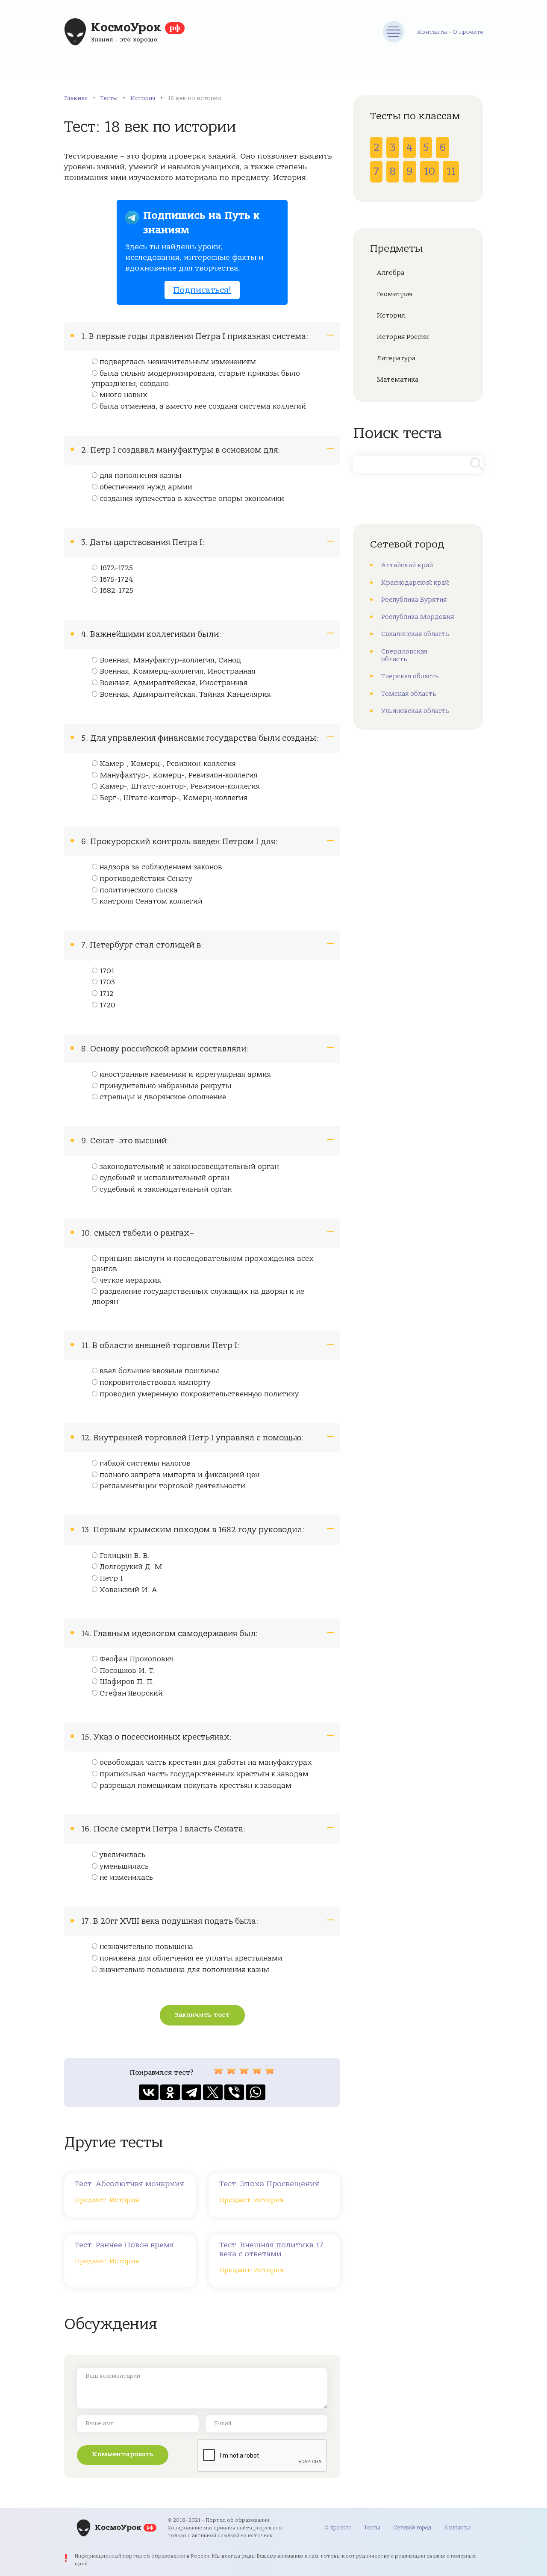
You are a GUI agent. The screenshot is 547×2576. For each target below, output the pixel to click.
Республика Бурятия (414, 600)
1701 (107, 971)
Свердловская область (404, 655)
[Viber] (234, 2092)
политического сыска (139, 890)
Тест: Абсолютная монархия (129, 2184)
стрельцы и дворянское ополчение (163, 1097)
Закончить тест (202, 2015)
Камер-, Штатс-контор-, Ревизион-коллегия (180, 786)
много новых (124, 395)
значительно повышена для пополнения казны (184, 1970)
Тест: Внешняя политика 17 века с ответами (271, 2249)
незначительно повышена (146, 1947)
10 (429, 171)
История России (403, 337)
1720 (107, 1005)
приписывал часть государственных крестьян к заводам (204, 1774)
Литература (396, 358)
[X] (213, 2092)
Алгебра (391, 273)
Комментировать (123, 2454)
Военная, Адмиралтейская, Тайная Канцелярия (185, 695)
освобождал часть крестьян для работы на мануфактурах (206, 1763)
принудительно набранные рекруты (166, 1086)
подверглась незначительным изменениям (178, 362)
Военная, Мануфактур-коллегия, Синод (170, 660)
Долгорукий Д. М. (132, 1567)
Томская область (409, 694)
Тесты (109, 98)
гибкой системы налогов (145, 1463)
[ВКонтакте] (149, 2092)
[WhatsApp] (256, 2092)
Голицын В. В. (125, 1556)
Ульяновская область (415, 711)
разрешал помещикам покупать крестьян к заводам (196, 1786)
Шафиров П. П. (127, 1682)
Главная (76, 98)
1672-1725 (116, 568)
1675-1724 (116, 580)
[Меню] (394, 32)
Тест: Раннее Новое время (124, 2245)
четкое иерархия (130, 1281)
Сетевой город (412, 2527)
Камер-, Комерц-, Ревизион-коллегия (168, 764)
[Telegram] (191, 2092)
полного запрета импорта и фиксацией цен (179, 1475)
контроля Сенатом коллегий (151, 901)
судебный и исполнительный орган (164, 1178)
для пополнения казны (141, 476)
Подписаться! (202, 290)
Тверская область (410, 676)
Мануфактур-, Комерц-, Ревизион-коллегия (179, 775)
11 (451, 171)
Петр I (111, 1578)
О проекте (468, 32)
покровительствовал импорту (155, 1383)
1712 (107, 994)
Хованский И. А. (129, 1590)
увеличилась (122, 1855)
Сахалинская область (415, 634)
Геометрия (395, 294)
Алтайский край (407, 565)
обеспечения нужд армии (146, 487)
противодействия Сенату (146, 879)
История (143, 98)
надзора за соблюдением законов (161, 867)
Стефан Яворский (131, 1693)
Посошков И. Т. (127, 1671)
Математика (398, 380)
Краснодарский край (415, 583)
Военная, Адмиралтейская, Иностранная (174, 683)
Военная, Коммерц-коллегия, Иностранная (178, 671)
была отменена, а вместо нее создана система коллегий (203, 406)
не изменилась (126, 1878)
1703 (107, 982)
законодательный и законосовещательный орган (189, 1167)
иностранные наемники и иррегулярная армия (185, 1075)
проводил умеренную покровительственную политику (199, 1394)
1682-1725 (116, 591)
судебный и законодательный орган (166, 1189)
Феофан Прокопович (137, 1659)
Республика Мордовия (418, 617)
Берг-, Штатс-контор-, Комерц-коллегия (174, 798)
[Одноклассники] (170, 2092)
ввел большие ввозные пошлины (159, 1371)
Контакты (432, 32)
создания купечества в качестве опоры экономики (192, 499)
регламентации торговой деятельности (172, 1486)
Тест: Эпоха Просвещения (269, 2184)
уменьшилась (124, 1866)
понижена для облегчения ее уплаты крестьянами (191, 1958)
